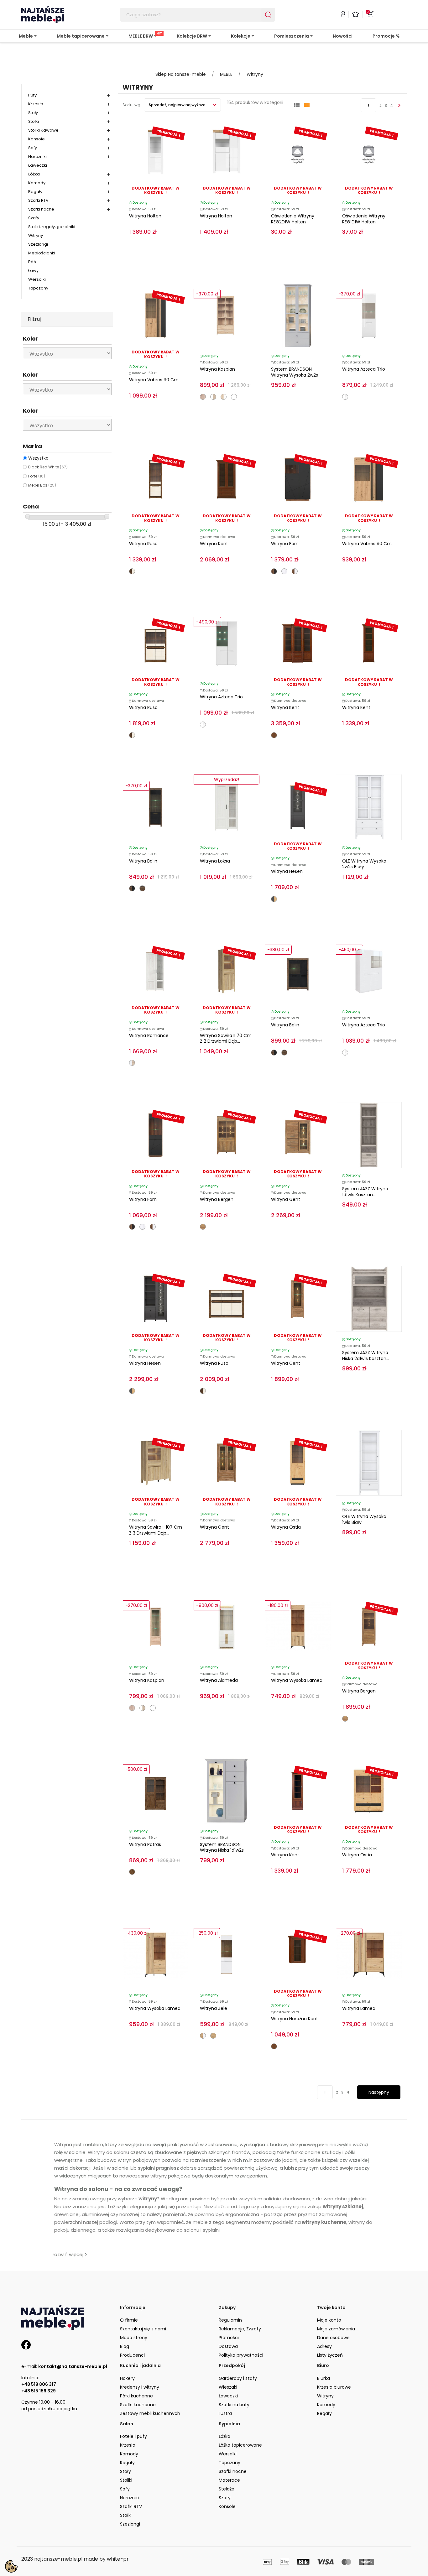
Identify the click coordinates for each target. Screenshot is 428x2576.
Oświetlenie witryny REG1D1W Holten (364, 219)
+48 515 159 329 (39, 2391)
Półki (33, 262)
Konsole (37, 139)
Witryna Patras (145, 1844)
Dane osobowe (333, 2338)
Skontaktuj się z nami (143, 2329)
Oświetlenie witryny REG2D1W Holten (293, 219)
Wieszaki (228, 2387)
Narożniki (37, 156)
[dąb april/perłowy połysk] (132, 571)
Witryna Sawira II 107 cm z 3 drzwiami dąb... (156, 1530)
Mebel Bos (42, 485)
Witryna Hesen (287, 871)
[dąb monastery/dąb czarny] (132, 888)
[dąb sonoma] (203, 397)
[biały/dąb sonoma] (213, 397)
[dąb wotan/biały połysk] (203, 2036)
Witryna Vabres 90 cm (154, 380)
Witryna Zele (214, 2008)
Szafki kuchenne (138, 2405)
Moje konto (329, 2320)
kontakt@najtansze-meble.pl (73, 2366)
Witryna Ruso (143, 544)
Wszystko (38, 458)
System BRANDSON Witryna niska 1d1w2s (222, 1847)
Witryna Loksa (215, 861)
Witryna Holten (145, 216)
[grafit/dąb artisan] (274, 899)
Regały (35, 192)
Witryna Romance (149, 1035)
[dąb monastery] (142, 888)
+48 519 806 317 (39, 2384)
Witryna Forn (285, 544)
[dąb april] (132, 1872)
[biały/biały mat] (234, 397)
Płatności (229, 2338)
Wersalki (37, 279)
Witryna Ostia (286, 1527)
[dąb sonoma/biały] (224, 397)
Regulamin (230, 2320)
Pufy (32, 95)
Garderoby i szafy (238, 2378)
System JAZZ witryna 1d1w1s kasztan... (365, 1192)
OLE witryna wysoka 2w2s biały (364, 864)
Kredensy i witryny (140, 2387)
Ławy (33, 271)
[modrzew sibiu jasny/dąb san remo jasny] (132, 1063)
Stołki (34, 121)
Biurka (324, 2378)
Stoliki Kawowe (43, 130)
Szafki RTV (38, 200)
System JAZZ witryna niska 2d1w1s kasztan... (366, 1356)
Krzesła (36, 104)
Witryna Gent (286, 1199)
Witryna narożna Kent (295, 2019)
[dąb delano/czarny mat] (274, 571)
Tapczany (38, 288)
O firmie (129, 2320)
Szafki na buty (234, 2405)
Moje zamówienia (336, 2329)
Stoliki (126, 2480)
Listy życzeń (330, 2355)
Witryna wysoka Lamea (297, 1680)
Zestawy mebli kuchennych (150, 2413)
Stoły (33, 113)
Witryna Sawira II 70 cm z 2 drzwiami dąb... (226, 1038)
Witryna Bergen (217, 1199)
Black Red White (48, 467)
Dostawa (228, 2346)
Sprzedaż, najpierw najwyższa (178, 105)
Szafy (34, 218)
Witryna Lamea (359, 2008)
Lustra (225, 2413)
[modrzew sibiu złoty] (203, 1227)
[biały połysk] (284, 571)
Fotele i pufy (133, 2436)
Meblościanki (42, 253)
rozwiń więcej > (70, 2254)
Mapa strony (134, 2338)
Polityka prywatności (241, 2355)
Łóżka (34, 174)
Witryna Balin (143, 861)
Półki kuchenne (136, 2396)
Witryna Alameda (219, 1680)
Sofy (33, 148)
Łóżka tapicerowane (240, 2445)
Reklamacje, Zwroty (240, 2329)
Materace (229, 2480)
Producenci (132, 2355)
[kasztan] (274, 735)
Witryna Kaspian (217, 369)
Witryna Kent (214, 544)
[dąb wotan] (213, 2036)
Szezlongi (38, 244)
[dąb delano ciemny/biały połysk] (295, 571)
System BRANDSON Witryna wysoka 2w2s (295, 372)
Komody (37, 183)
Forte (37, 476)
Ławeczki (38, 165)
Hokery (127, 2378)
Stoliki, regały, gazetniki (52, 227)
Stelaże (227, 2489)
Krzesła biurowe (334, 2387)
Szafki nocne (41, 209)
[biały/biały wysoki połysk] (345, 397)
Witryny (36, 235)
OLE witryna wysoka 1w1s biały (364, 1519)
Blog (125, 2346)
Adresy (324, 2346)
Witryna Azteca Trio (364, 369)
